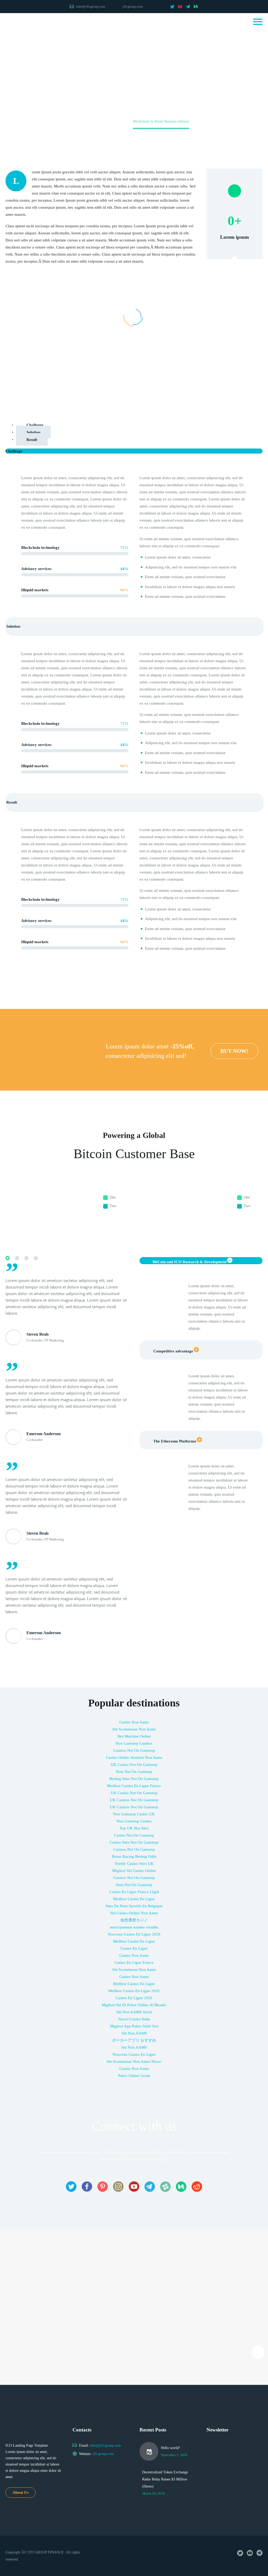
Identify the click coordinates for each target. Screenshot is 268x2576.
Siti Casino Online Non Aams (134, 1913)
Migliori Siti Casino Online (134, 1871)
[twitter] (172, 7)
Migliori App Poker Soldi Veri (134, 2026)
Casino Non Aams (134, 1722)
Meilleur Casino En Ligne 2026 (134, 1991)
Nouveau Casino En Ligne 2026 (134, 1934)
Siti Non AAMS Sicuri (134, 2012)
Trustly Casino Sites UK (134, 1864)
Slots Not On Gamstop (134, 1772)
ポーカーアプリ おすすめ (134, 2040)
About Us (21, 2492)
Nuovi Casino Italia (134, 2019)
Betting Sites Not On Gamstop (134, 1779)
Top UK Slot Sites (134, 1828)
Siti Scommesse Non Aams (134, 1729)
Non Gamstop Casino (134, 1821)
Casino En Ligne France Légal (134, 1892)
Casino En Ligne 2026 (134, 1998)
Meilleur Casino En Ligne (134, 1899)
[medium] (196, 7)
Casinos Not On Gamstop (134, 1750)
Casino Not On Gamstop (134, 1835)
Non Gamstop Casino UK (134, 1814)
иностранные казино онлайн (134, 1927)
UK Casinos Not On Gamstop (134, 1800)
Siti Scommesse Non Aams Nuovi (134, 2061)
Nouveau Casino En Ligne (134, 2054)
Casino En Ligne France (134, 1963)
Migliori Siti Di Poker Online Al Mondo (134, 2005)
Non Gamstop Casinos (134, 1743)
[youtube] (180, 7)
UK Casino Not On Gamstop (134, 1765)
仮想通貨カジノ (134, 1920)
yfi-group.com (133, 6)
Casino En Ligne (134, 1948)
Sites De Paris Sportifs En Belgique (134, 1906)
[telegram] (188, 7)
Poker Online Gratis (134, 2076)
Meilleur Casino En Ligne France (134, 1786)
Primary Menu (258, 22)
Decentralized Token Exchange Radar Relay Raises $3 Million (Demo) (165, 2479)
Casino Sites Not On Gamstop (134, 1842)
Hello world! (171, 2448)
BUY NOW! (234, 1051)
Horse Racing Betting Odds (134, 1856)
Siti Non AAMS (134, 2033)
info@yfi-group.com (91, 6)
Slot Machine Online (134, 1736)
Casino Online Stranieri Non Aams (134, 1757)
